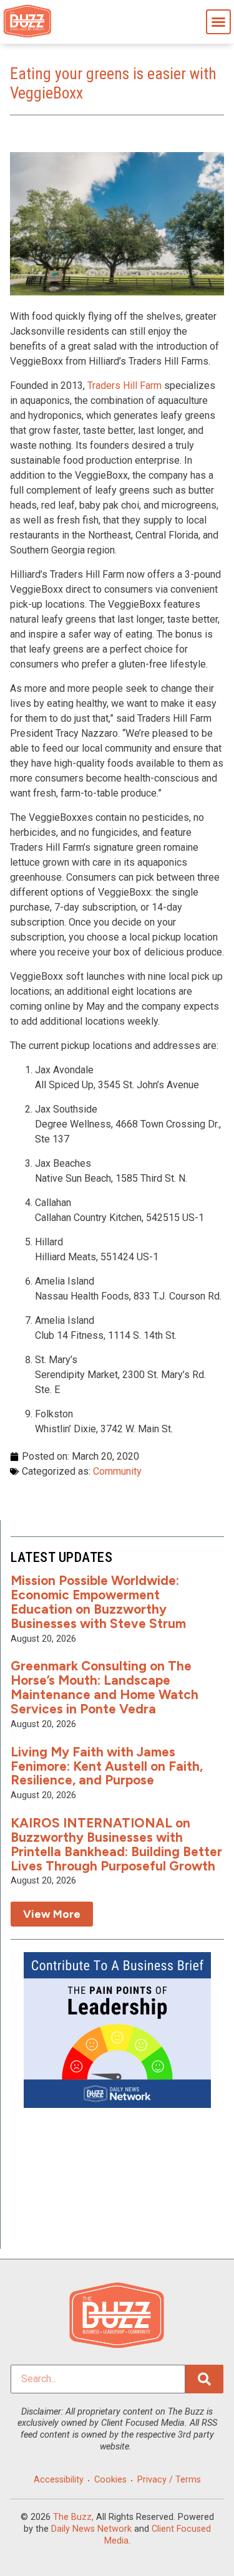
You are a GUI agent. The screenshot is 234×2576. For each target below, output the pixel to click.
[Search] (204, 2379)
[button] (218, 22)
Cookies (110, 2480)
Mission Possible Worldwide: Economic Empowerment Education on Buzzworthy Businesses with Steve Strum (98, 1602)
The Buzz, (73, 2517)
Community (117, 1471)
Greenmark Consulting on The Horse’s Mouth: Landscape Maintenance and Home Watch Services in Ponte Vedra (105, 1687)
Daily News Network (91, 2529)
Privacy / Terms (169, 2480)
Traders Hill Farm (124, 385)
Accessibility (59, 2480)
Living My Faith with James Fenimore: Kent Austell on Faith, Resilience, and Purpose (107, 1766)
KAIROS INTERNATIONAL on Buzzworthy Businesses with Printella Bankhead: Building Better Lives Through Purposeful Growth (116, 1844)
